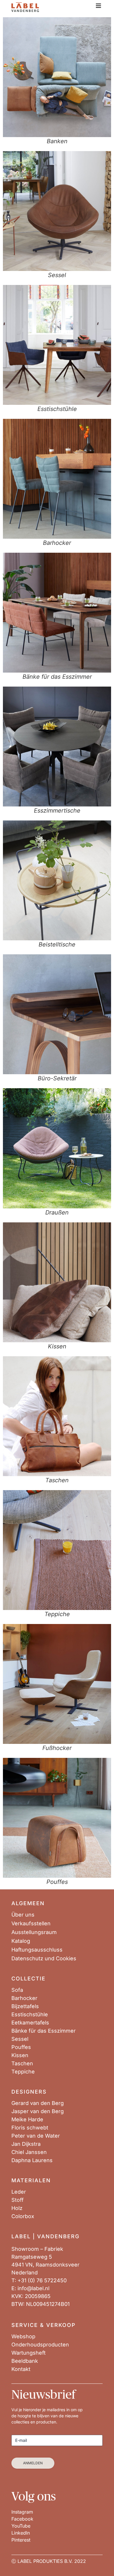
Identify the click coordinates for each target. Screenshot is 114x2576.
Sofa (17, 1990)
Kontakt (21, 2369)
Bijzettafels (25, 2006)
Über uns (23, 1915)
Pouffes (21, 2047)
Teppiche (23, 2072)
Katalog (21, 1941)
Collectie (28, 1979)
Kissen (20, 2055)
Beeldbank (25, 2361)
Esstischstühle (30, 2015)
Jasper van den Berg (38, 2111)
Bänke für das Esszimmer (44, 2031)
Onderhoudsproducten (40, 2345)
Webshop (23, 2337)
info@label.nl (33, 2288)
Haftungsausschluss (37, 1950)
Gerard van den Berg (38, 2103)
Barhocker (24, 1998)
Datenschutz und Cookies (44, 1959)
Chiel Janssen (29, 2152)
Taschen (22, 2064)
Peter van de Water (36, 2136)
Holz (17, 2208)
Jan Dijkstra (26, 2144)
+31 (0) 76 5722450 (42, 2280)
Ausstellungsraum (34, 1932)
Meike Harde (27, 2120)
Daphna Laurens (32, 2160)
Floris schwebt (30, 2128)
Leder (19, 2192)
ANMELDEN (33, 2463)
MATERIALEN (31, 2180)
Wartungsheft (28, 2353)
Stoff (18, 2200)
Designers (29, 2092)
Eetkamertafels (30, 2023)
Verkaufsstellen (31, 1924)
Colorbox (23, 2216)
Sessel (20, 2039)
